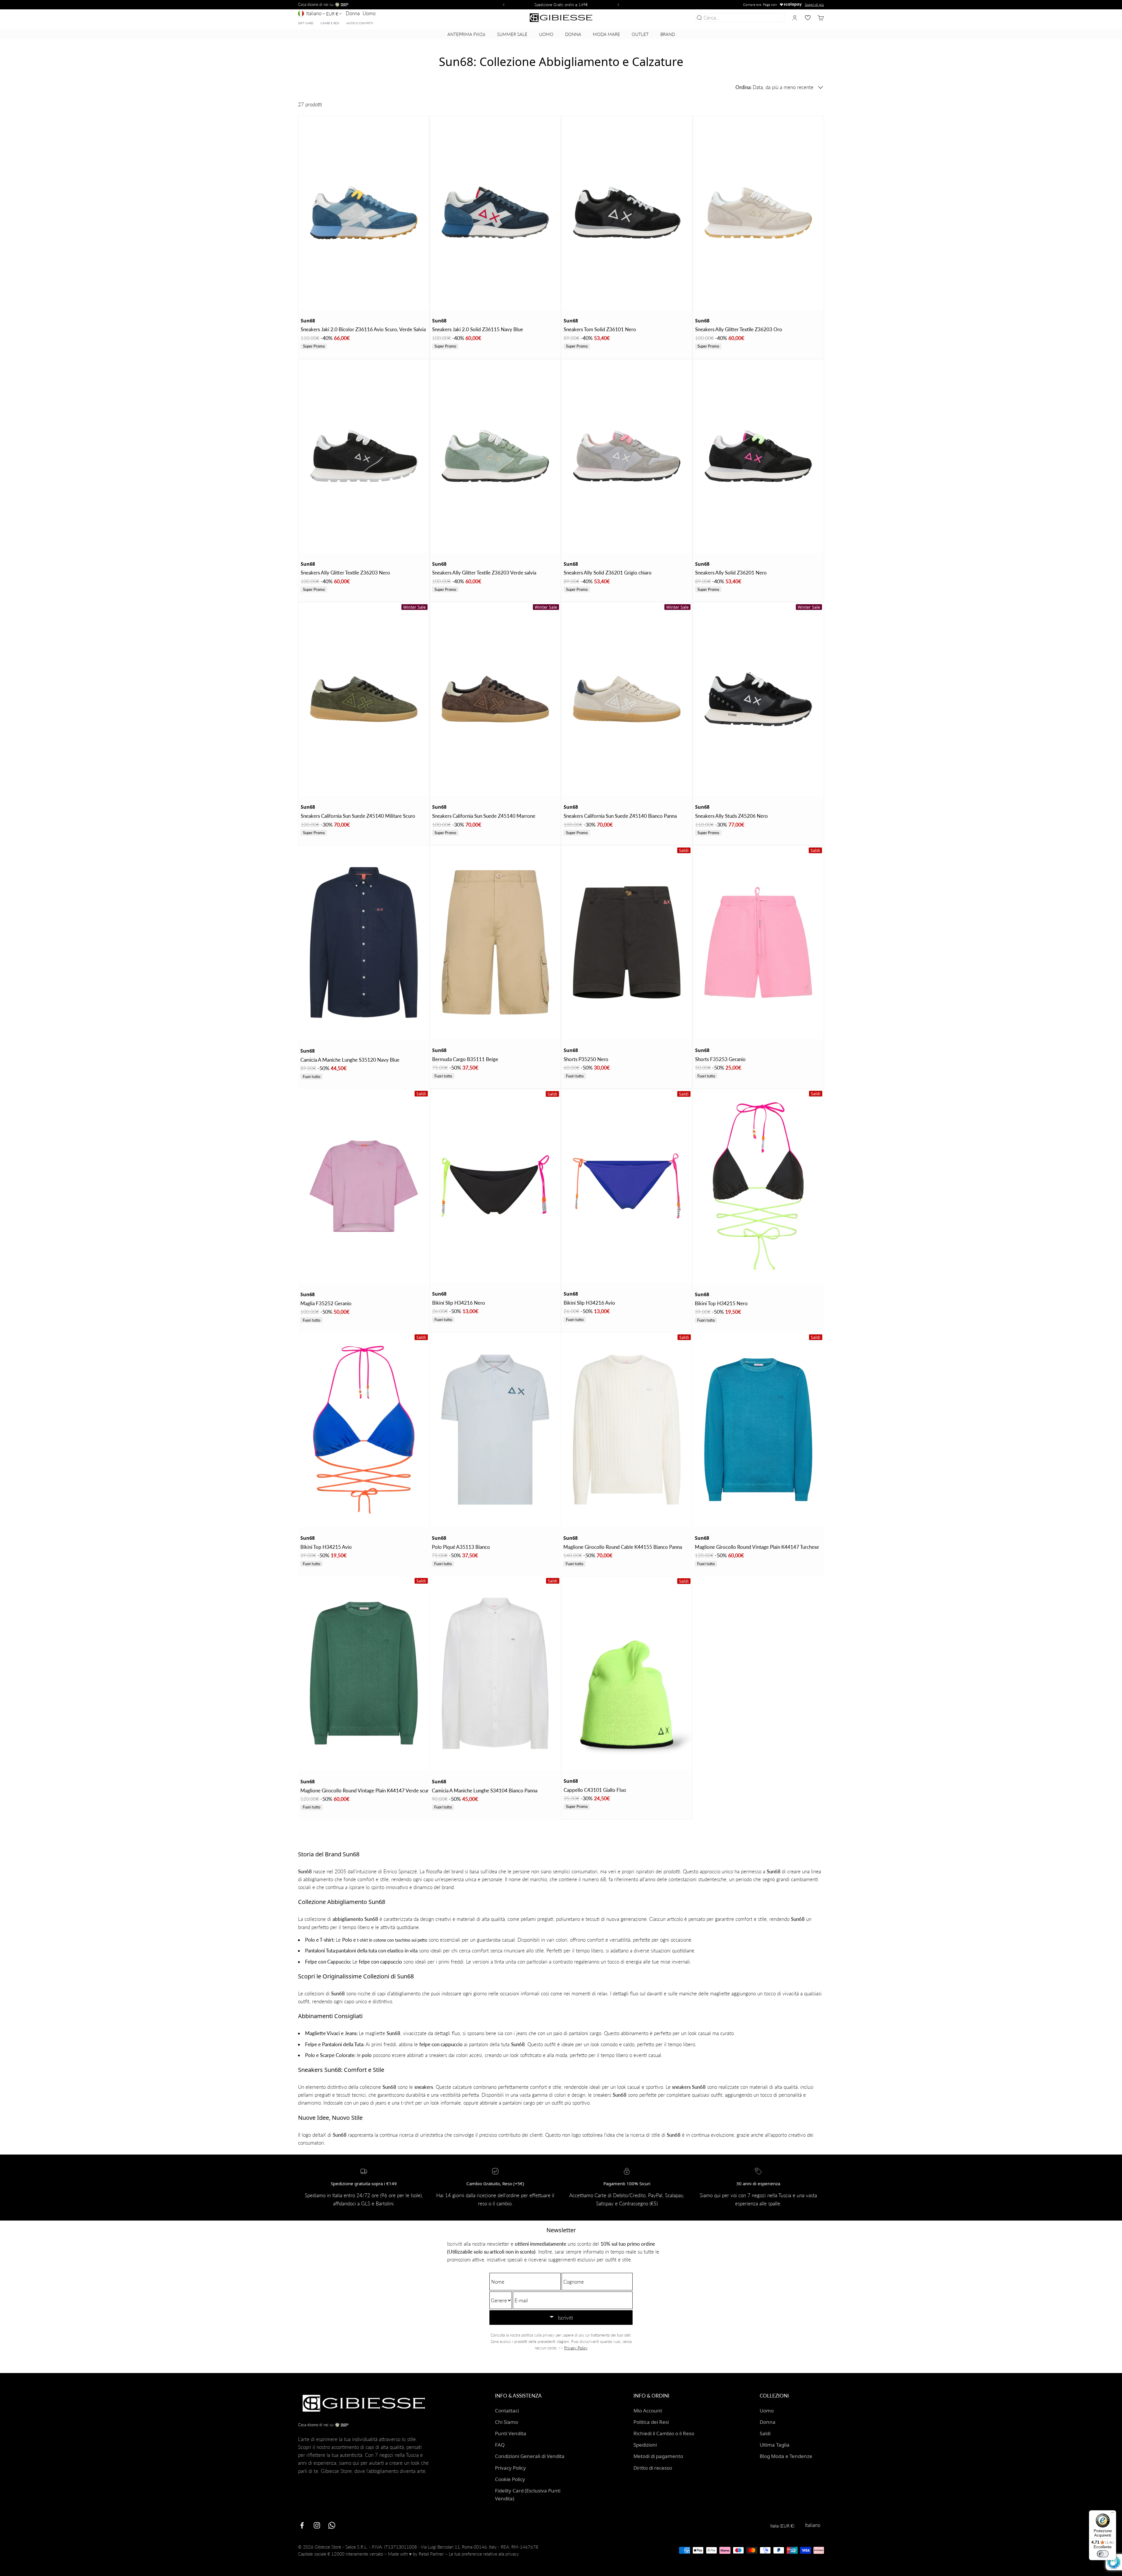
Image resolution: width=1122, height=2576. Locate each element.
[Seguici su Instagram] (317, 2525)
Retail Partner (431, 2554)
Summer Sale (512, 34)
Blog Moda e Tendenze (786, 2456)
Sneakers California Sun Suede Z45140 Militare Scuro (358, 816)
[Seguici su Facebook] (302, 2525)
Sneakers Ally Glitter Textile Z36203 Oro (739, 329)
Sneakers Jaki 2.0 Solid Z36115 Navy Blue (478, 329)
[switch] (1103, 2554)
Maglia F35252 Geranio (326, 1303)
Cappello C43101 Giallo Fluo (595, 1790)
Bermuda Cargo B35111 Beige (465, 1059)
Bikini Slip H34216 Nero (459, 1303)
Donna (353, 13)
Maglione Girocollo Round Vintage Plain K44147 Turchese (757, 1547)
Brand (668, 34)
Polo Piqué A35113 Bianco (461, 1547)
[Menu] (1113, 2514)
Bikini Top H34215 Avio (326, 1547)
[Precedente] (503, 5)
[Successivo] (619, 5)
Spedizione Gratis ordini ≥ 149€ (561, 5)
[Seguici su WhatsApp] (332, 2525)
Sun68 (308, 321)
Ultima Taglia (775, 2445)
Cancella (774, 18)
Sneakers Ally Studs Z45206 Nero (731, 816)
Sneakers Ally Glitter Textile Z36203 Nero (345, 573)
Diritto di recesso (653, 2468)
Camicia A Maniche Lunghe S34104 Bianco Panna (485, 1790)
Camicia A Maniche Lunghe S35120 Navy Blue (350, 1060)
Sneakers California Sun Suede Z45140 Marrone (484, 816)
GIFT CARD (306, 23)
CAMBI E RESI (330, 23)
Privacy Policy (576, 2348)
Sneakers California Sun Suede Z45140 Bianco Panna (620, 816)
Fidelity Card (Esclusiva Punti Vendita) (528, 2495)
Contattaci (507, 2411)
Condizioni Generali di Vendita (530, 2456)
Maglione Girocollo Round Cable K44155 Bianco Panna (623, 1547)
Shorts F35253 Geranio (720, 1059)
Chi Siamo (507, 2422)
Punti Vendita (511, 2433)
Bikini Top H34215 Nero (721, 1303)
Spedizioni (645, 2445)
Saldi (765, 2433)
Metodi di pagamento (658, 2456)
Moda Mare (606, 34)
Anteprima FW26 (466, 34)
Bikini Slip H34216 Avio (589, 1303)
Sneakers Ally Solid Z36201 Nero (731, 573)
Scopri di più (814, 5)
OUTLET (640, 34)
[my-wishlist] (808, 18)
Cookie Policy (510, 2479)
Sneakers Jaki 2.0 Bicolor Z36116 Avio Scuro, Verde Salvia (363, 329)
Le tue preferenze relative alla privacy (484, 2554)
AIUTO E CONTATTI (360, 23)
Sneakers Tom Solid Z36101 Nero (600, 329)
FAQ (500, 2445)
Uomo (369, 13)
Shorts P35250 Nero (586, 1059)
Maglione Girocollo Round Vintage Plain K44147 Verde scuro (366, 1790)
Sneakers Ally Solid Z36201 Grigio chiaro (608, 573)
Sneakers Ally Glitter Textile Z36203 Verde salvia (484, 573)
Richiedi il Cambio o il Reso (664, 2433)
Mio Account (648, 2411)
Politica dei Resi (651, 2422)
